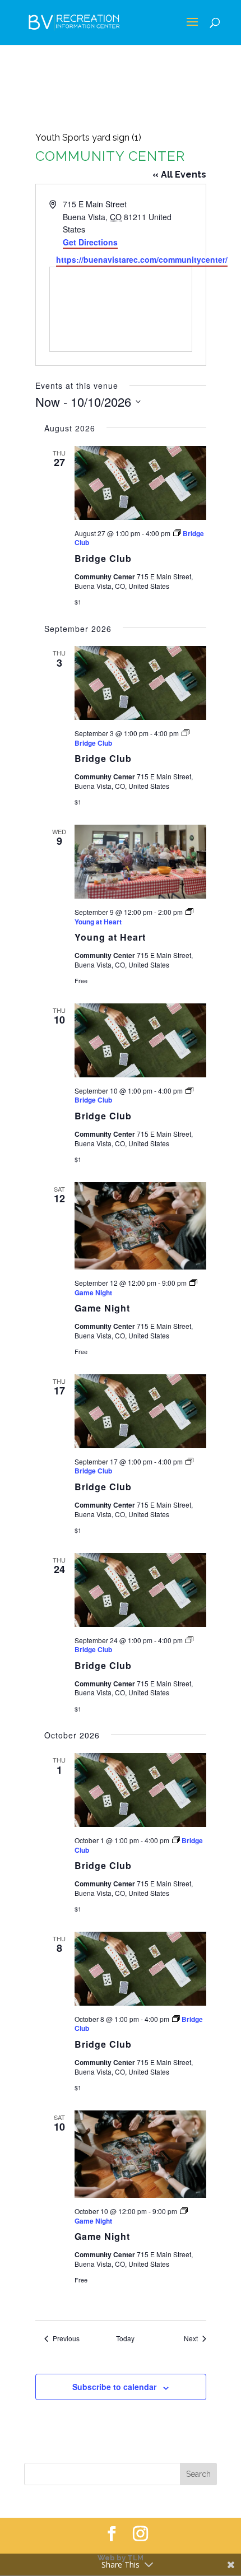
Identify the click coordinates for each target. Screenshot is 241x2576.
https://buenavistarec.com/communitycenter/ (142, 259)
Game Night (102, 1308)
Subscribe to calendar (114, 2387)
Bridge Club (103, 558)
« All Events (179, 175)
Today (125, 2338)
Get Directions (90, 242)
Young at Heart (110, 937)
